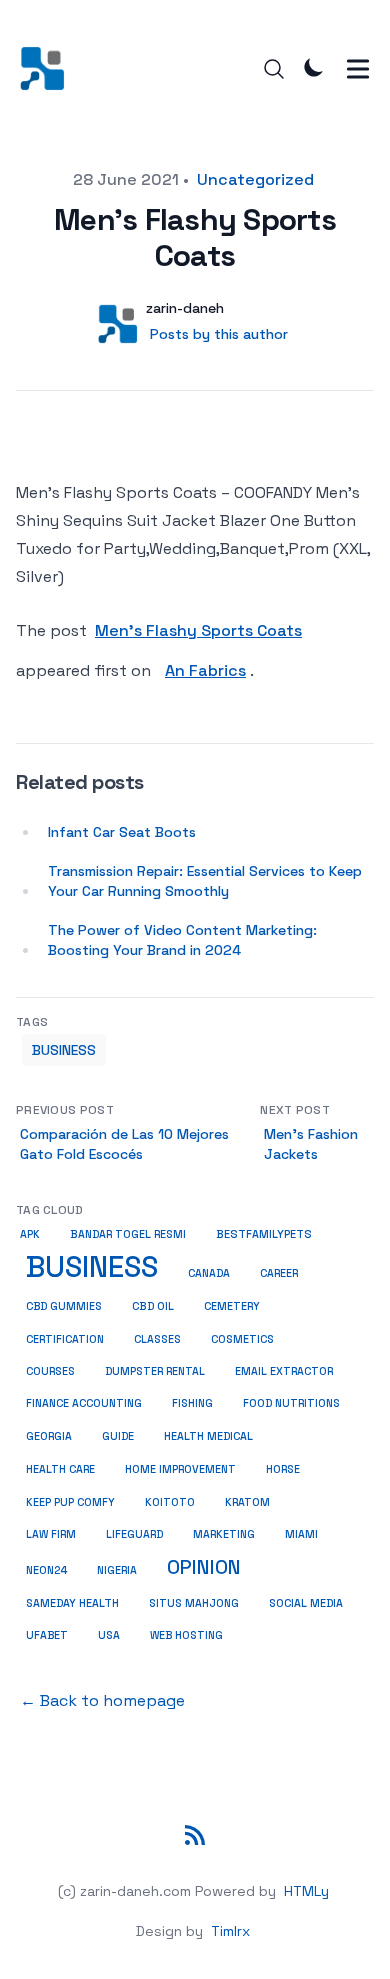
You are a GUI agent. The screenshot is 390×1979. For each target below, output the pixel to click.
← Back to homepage (102, 1700)
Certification (65, 1339)
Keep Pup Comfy (70, 1502)
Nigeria (117, 1570)
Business (64, 1050)
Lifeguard (134, 1534)
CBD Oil (153, 1306)
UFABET (47, 1635)
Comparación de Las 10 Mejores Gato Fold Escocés (124, 1144)
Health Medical (208, 1436)
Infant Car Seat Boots (122, 832)
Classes (157, 1339)
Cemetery (232, 1306)
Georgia (49, 1436)
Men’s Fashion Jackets (311, 1144)
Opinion (204, 1567)
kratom (247, 1502)
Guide (118, 1436)
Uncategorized (255, 179)
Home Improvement (180, 1469)
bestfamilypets (264, 1234)
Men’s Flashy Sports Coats (198, 630)
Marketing (224, 1534)
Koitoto (170, 1502)
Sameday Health (72, 1603)
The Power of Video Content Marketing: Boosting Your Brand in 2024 (182, 940)
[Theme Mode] (314, 67)
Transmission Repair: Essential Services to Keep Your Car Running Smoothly (205, 881)
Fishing (192, 1403)
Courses (50, 1371)
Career (279, 1273)
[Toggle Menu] (358, 69)
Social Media (306, 1603)
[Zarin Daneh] (48, 68)
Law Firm (51, 1534)
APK (30, 1234)
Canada (209, 1273)
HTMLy (306, 1891)
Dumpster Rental (155, 1371)
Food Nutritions (291, 1403)
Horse (283, 1469)
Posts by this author (219, 334)
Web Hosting (186, 1635)
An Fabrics (205, 670)
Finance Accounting (84, 1403)
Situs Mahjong (194, 1603)
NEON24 (46, 1570)
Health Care (60, 1469)
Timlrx (230, 1931)
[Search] (274, 69)
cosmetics (242, 1339)
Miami (301, 1534)
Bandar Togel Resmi (128, 1234)
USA (109, 1635)
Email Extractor (284, 1371)
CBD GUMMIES (64, 1306)
